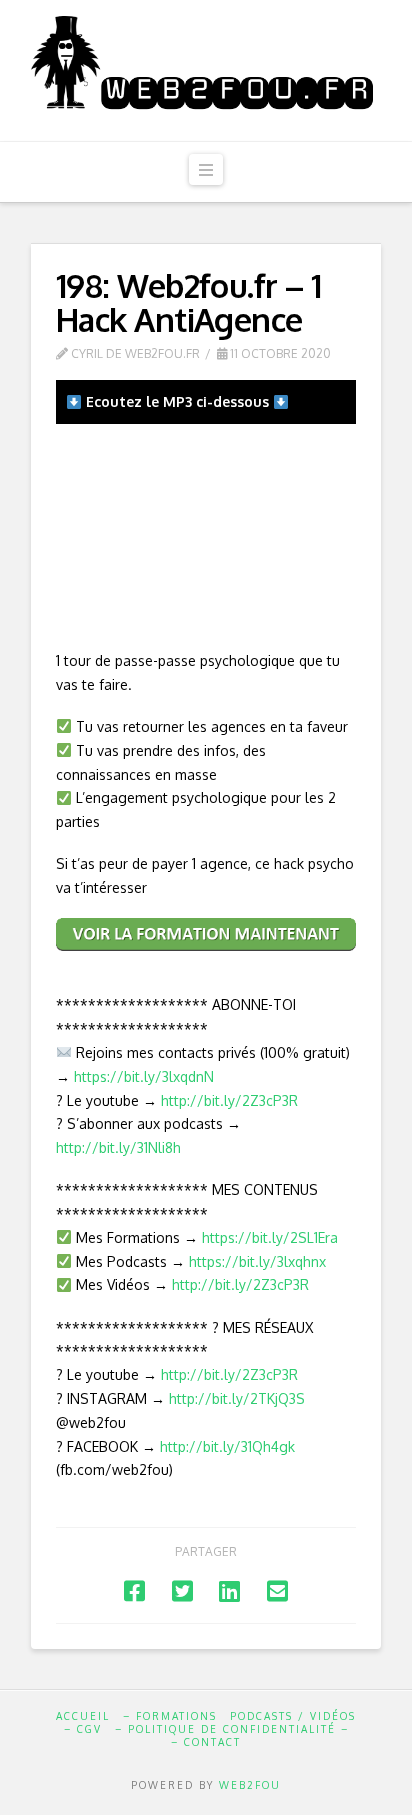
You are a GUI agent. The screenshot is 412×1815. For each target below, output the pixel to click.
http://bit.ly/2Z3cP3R (229, 1100)
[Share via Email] (277, 1590)
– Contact (206, 1742)
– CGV (83, 1729)
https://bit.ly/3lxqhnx (257, 1261)
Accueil (83, 1716)
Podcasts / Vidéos (293, 1716)
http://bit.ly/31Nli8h (118, 1147)
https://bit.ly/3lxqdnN (144, 1076)
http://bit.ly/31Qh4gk (227, 1446)
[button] (206, 169)
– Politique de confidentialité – (232, 1729)
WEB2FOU (250, 1785)
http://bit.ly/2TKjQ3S (237, 1398)
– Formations (170, 1716)
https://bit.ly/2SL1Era (270, 1237)
